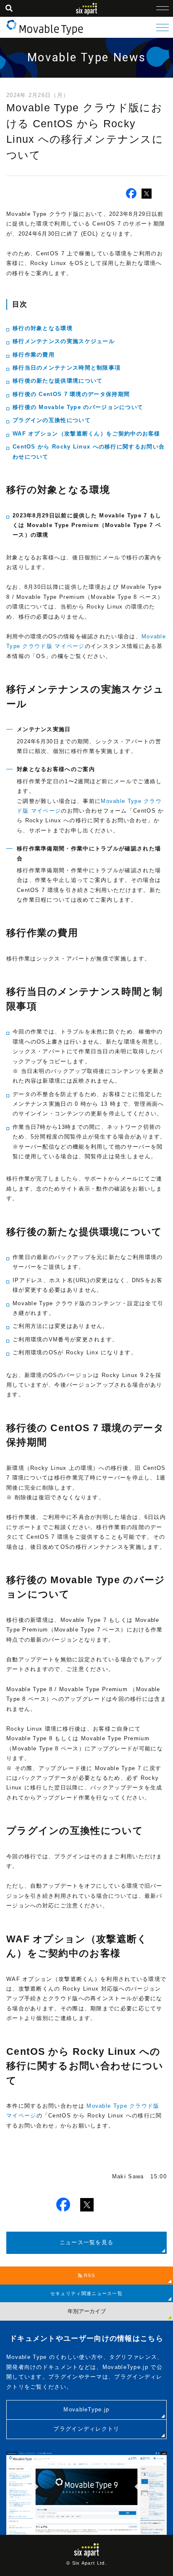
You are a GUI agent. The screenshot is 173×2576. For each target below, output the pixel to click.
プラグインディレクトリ (86, 2429)
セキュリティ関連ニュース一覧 (86, 2293)
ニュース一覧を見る (87, 2242)
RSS (89, 2275)
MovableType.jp (86, 2409)
